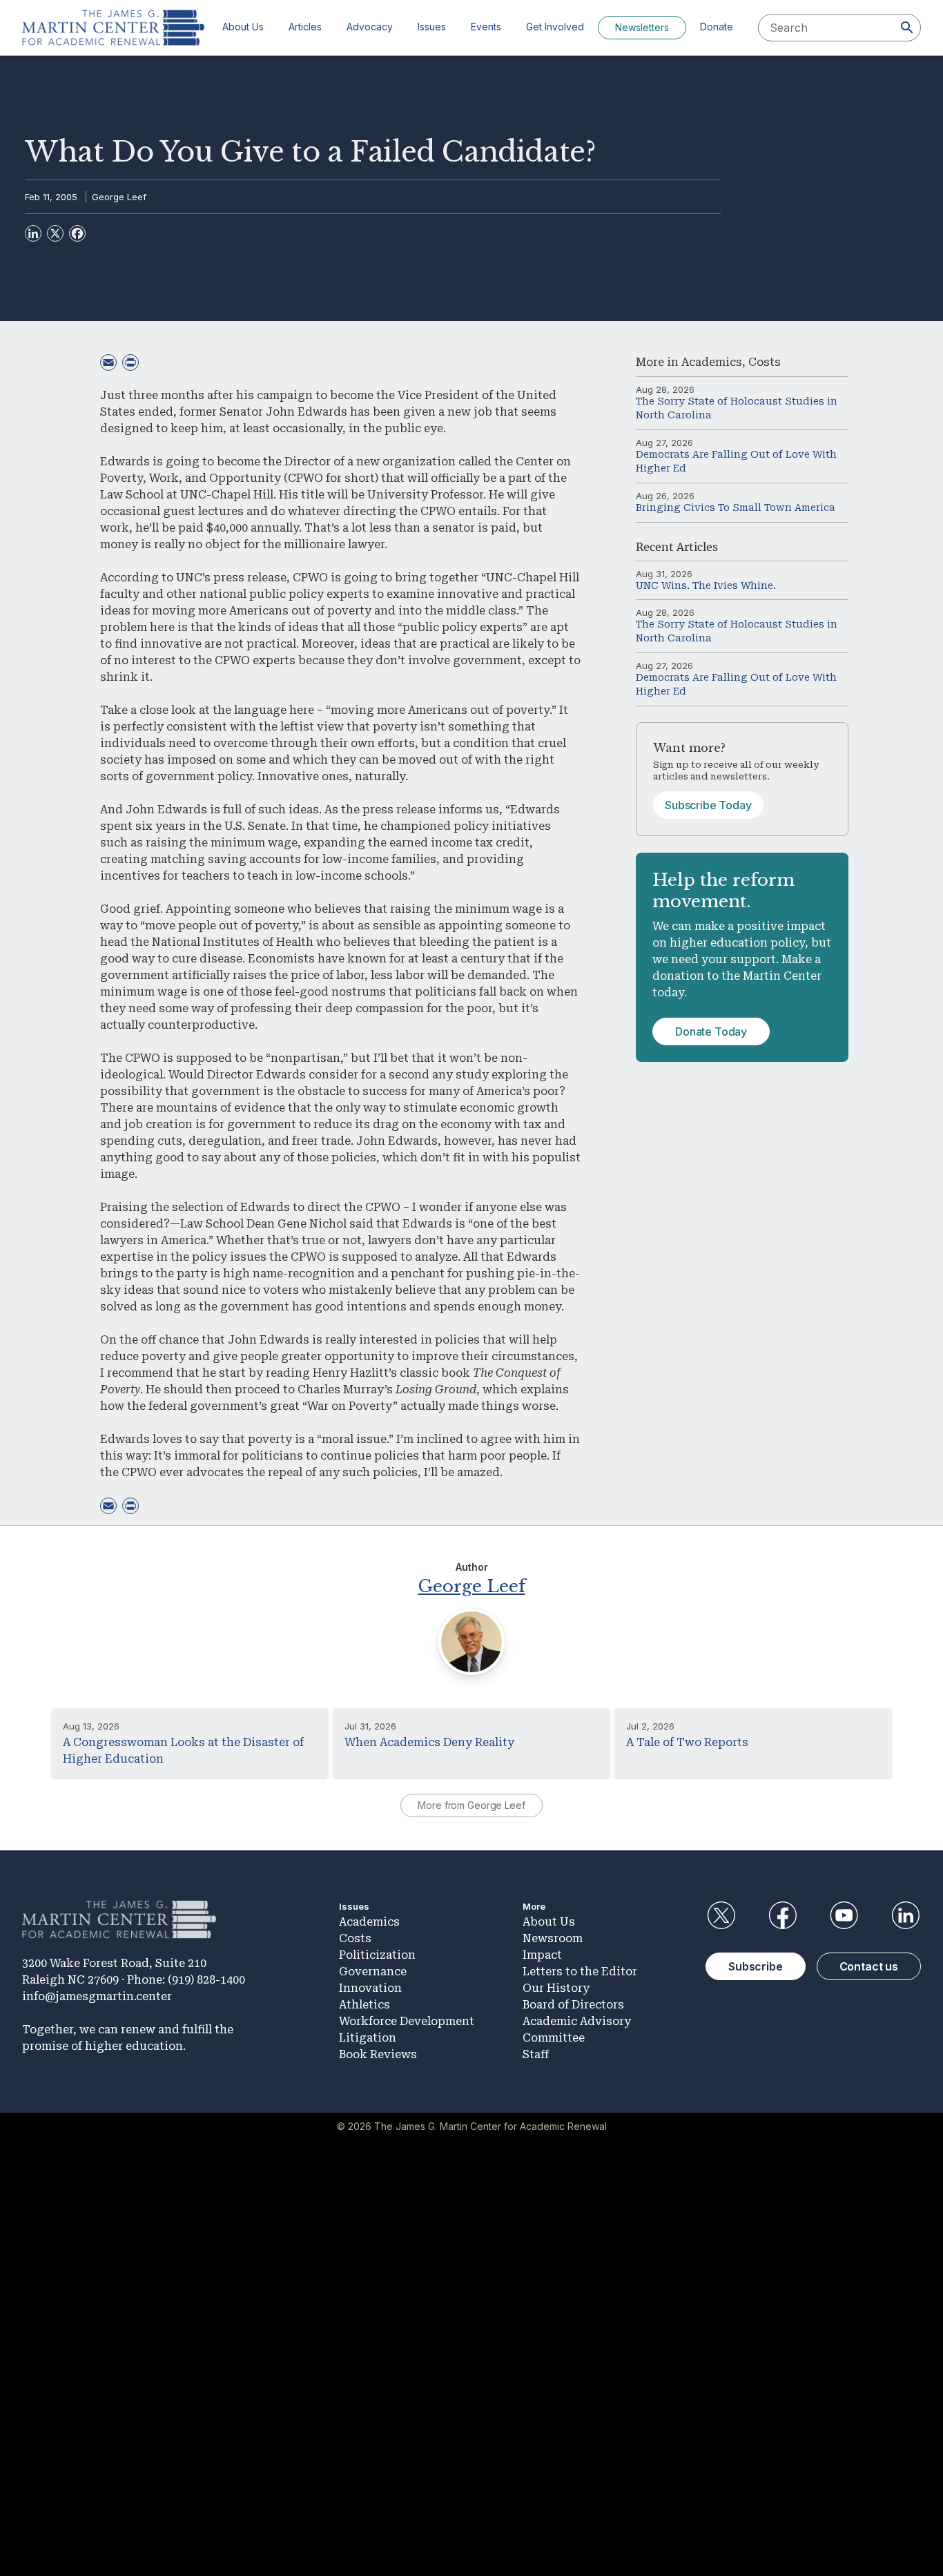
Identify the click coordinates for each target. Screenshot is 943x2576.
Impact (542, 1955)
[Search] (907, 28)
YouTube (844, 1915)
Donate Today (711, 1032)
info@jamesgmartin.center (97, 1996)
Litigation (368, 2038)
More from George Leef (471, 1805)
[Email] (108, 362)
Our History (556, 1988)
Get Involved (555, 27)
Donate (717, 27)
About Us (243, 27)
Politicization (377, 1955)
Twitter (721, 1915)
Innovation (370, 1988)
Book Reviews (378, 2054)
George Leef (119, 197)
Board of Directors (573, 2005)
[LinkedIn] (33, 233)
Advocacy (370, 27)
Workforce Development (407, 2021)
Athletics (364, 2005)
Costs (765, 362)
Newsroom (553, 1938)
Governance (373, 1972)
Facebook (782, 1915)
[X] (55, 233)
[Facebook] (77, 233)
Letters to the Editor (580, 1972)
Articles (305, 27)
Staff (536, 2054)
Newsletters (642, 27)
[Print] (130, 362)
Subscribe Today (708, 805)
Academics (712, 362)
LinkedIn (906, 1915)
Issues (432, 27)
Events (486, 27)
